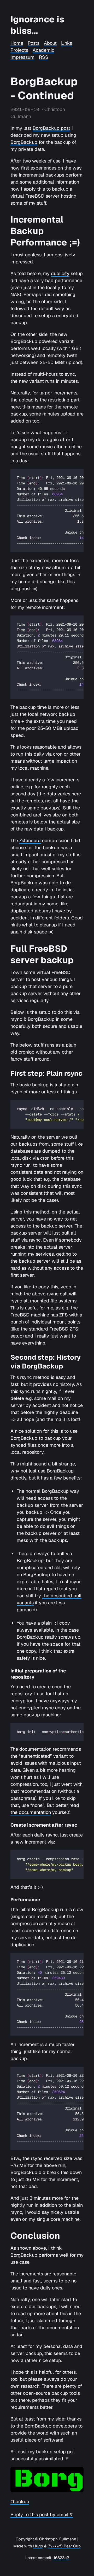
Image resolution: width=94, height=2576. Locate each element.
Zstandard (30, 841)
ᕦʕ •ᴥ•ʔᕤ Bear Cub (64, 2546)
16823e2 (61, 2558)
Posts (34, 43)
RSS (44, 57)
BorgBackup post (51, 128)
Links (67, 43)
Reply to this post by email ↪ (42, 2515)
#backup (20, 2502)
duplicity (60, 273)
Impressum (22, 57)
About (50, 43)
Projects (19, 50)
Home (17, 43)
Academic (43, 50)
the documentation (31, 1812)
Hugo (38, 2546)
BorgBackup (24, 142)
